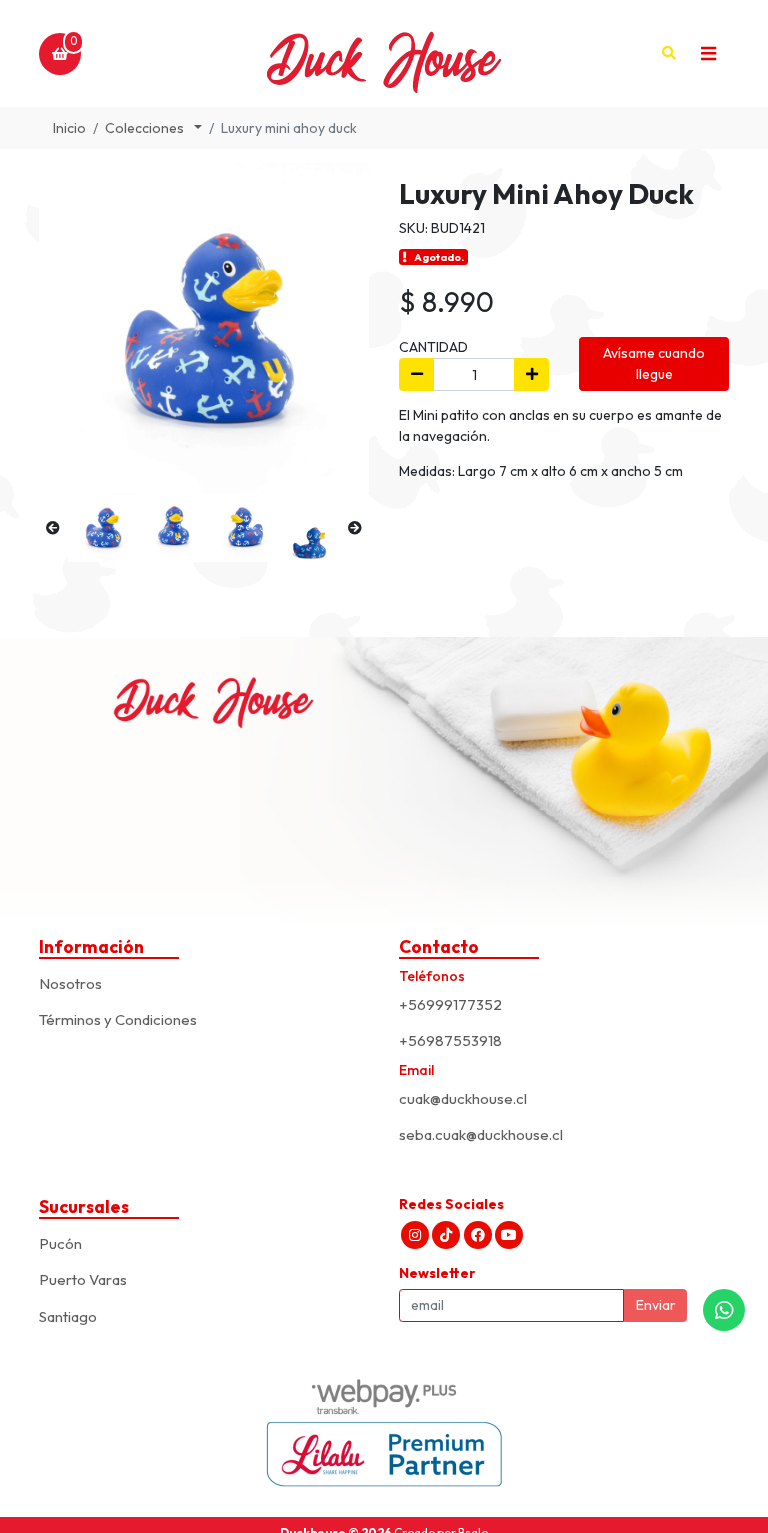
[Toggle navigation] (708, 54)
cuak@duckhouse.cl (463, 1098)
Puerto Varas (83, 1279)
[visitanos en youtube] (509, 1235)
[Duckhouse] (384, 53)
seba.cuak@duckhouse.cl (481, 1134)
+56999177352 (450, 1004)
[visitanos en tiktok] (446, 1235)
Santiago (68, 1316)
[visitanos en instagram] (415, 1235)
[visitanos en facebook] (478, 1235)
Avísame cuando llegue (654, 363)
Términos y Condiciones (118, 1019)
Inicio (69, 128)
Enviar (656, 1305)
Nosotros (70, 983)
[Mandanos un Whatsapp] (724, 1310)
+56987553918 (450, 1040)
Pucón (60, 1243)
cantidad (433, 347)
